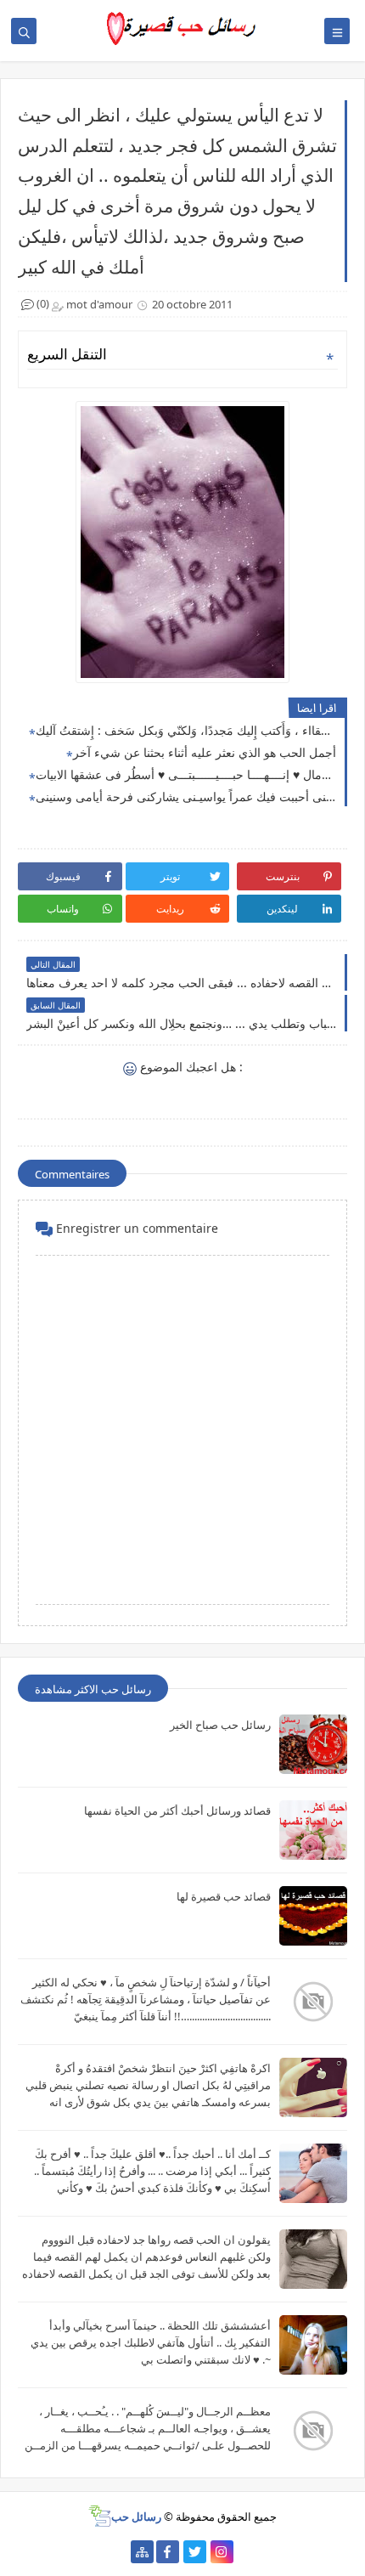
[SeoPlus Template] (100, 2516)
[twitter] (195, 2552)
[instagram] (222, 2552)
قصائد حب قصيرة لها (224, 1896)
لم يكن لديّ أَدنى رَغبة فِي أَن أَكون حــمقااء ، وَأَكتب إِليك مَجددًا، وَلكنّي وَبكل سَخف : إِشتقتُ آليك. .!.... (186, 730)
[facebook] (168, 2552)
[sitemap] (142, 2552)
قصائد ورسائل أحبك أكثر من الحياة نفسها (177, 1811)
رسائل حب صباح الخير (220, 1725)
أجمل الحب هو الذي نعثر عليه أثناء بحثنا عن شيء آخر (205, 752)
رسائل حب (136, 2517)
